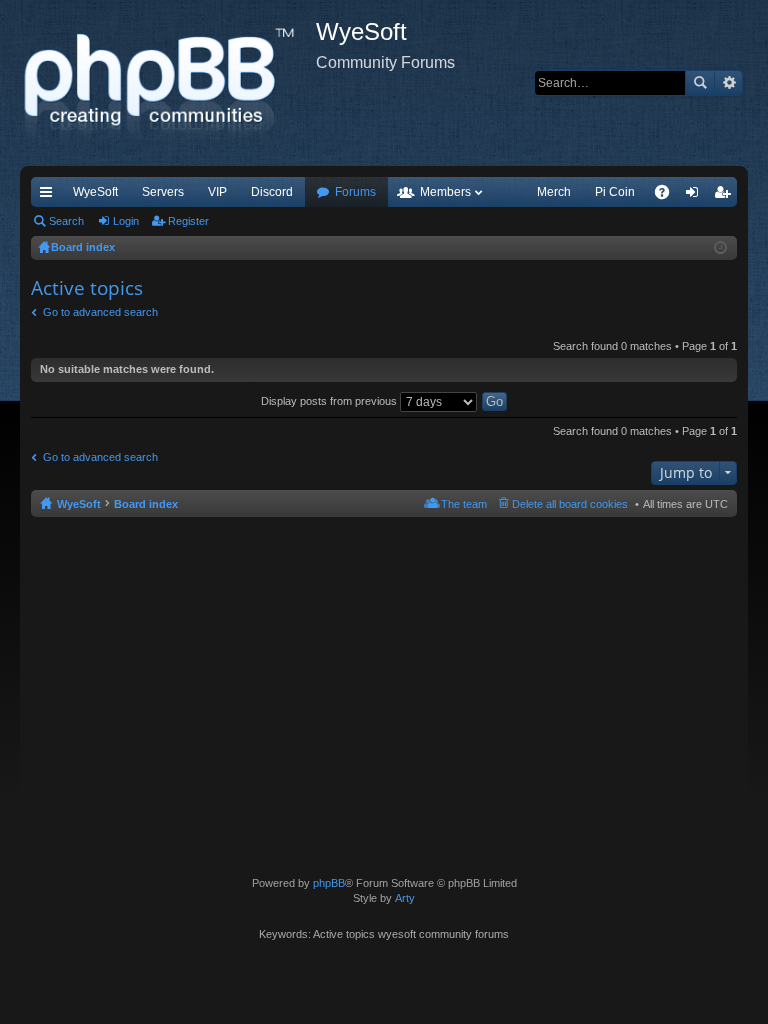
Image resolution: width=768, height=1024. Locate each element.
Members (445, 192)
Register (188, 221)
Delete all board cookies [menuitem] (570, 504)
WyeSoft (95, 192)
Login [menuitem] (696, 196)
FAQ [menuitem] (668, 196)
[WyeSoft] (168, 83)
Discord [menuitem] (272, 192)
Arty (405, 898)
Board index (146, 504)
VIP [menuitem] (217, 192)
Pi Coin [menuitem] (615, 192)
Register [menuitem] (726, 196)
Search (700, 83)
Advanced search (728, 83)
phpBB (329, 883)
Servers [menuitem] (163, 192)
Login (126, 221)
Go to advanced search (100, 312)
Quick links (50, 196)
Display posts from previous (330, 401)
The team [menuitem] (464, 504)
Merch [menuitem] (554, 192)
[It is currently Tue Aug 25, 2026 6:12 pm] (720, 248)
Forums (355, 192)
